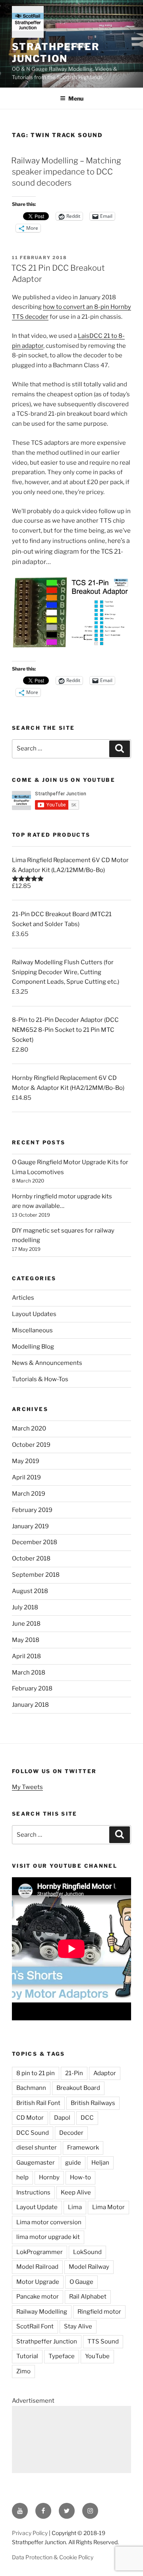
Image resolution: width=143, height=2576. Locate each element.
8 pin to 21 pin (36, 2073)
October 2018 (31, 1558)
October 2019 (31, 1445)
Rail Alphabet (88, 2297)
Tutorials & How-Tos (40, 1379)
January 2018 (30, 1705)
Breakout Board (78, 2088)
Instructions (33, 2192)
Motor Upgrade (38, 2282)
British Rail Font (38, 2103)
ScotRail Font (35, 2326)
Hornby (49, 2177)
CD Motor (30, 2118)
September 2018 (36, 1575)
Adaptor (105, 2073)
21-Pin (74, 2073)
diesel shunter (37, 2148)
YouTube (97, 2356)
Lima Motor (108, 2207)
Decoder (71, 2133)
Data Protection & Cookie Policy (53, 2557)
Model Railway (89, 2267)
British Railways (93, 2103)
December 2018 (35, 1542)
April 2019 (26, 1477)
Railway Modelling (42, 2312)
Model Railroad (37, 2267)
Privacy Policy (30, 2533)
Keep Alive (76, 2192)
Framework (83, 2148)
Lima (75, 2207)
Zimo (23, 2371)
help (22, 2177)
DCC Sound (33, 2133)
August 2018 (30, 1591)
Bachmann (31, 2088)
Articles (23, 1298)
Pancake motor (38, 2297)
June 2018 (26, 1624)
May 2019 (26, 1461)
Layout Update (37, 2207)
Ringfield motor (99, 2312)
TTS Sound (103, 2341)
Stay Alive (78, 2326)
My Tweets (27, 1787)
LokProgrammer (40, 2252)
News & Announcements (47, 1363)
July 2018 (25, 1607)
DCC (87, 2118)
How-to (80, 2177)
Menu (76, 98)
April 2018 (26, 1656)
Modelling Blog (33, 1347)
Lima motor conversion (49, 2222)
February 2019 (32, 1510)
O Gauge (81, 2282)
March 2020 (29, 1429)
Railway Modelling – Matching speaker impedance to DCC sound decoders (66, 172)
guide (73, 2163)
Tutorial (27, 2356)
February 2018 (32, 1688)
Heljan (100, 2163)
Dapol (62, 2118)
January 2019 (30, 1526)
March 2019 (29, 1494)
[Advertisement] (71, 2439)
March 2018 (29, 1673)
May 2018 (26, 1640)
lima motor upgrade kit (48, 2237)
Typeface (62, 2356)
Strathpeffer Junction (56, 53)
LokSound (87, 2252)
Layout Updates (34, 1314)
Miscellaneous (32, 1330)
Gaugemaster (36, 2163)
